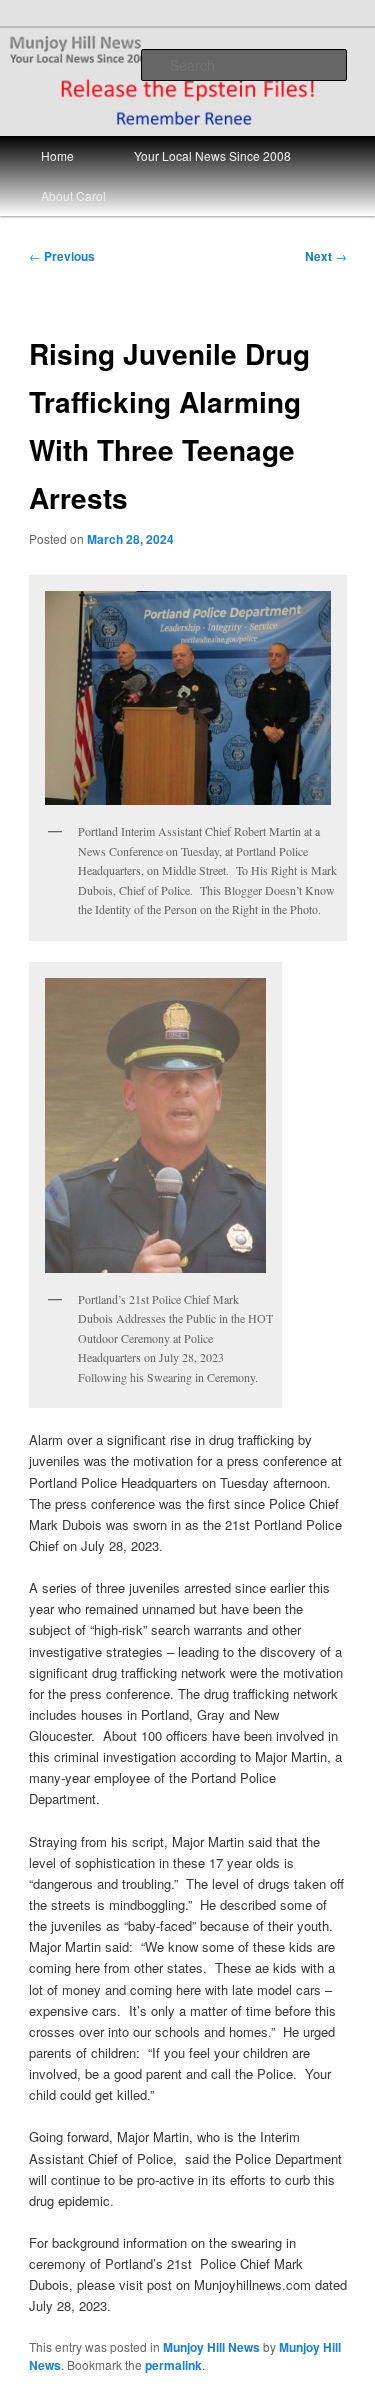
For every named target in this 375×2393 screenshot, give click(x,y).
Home (57, 155)
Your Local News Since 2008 (212, 155)
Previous (62, 256)
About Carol (73, 195)
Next (326, 256)
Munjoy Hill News (211, 2347)
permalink (173, 2365)
